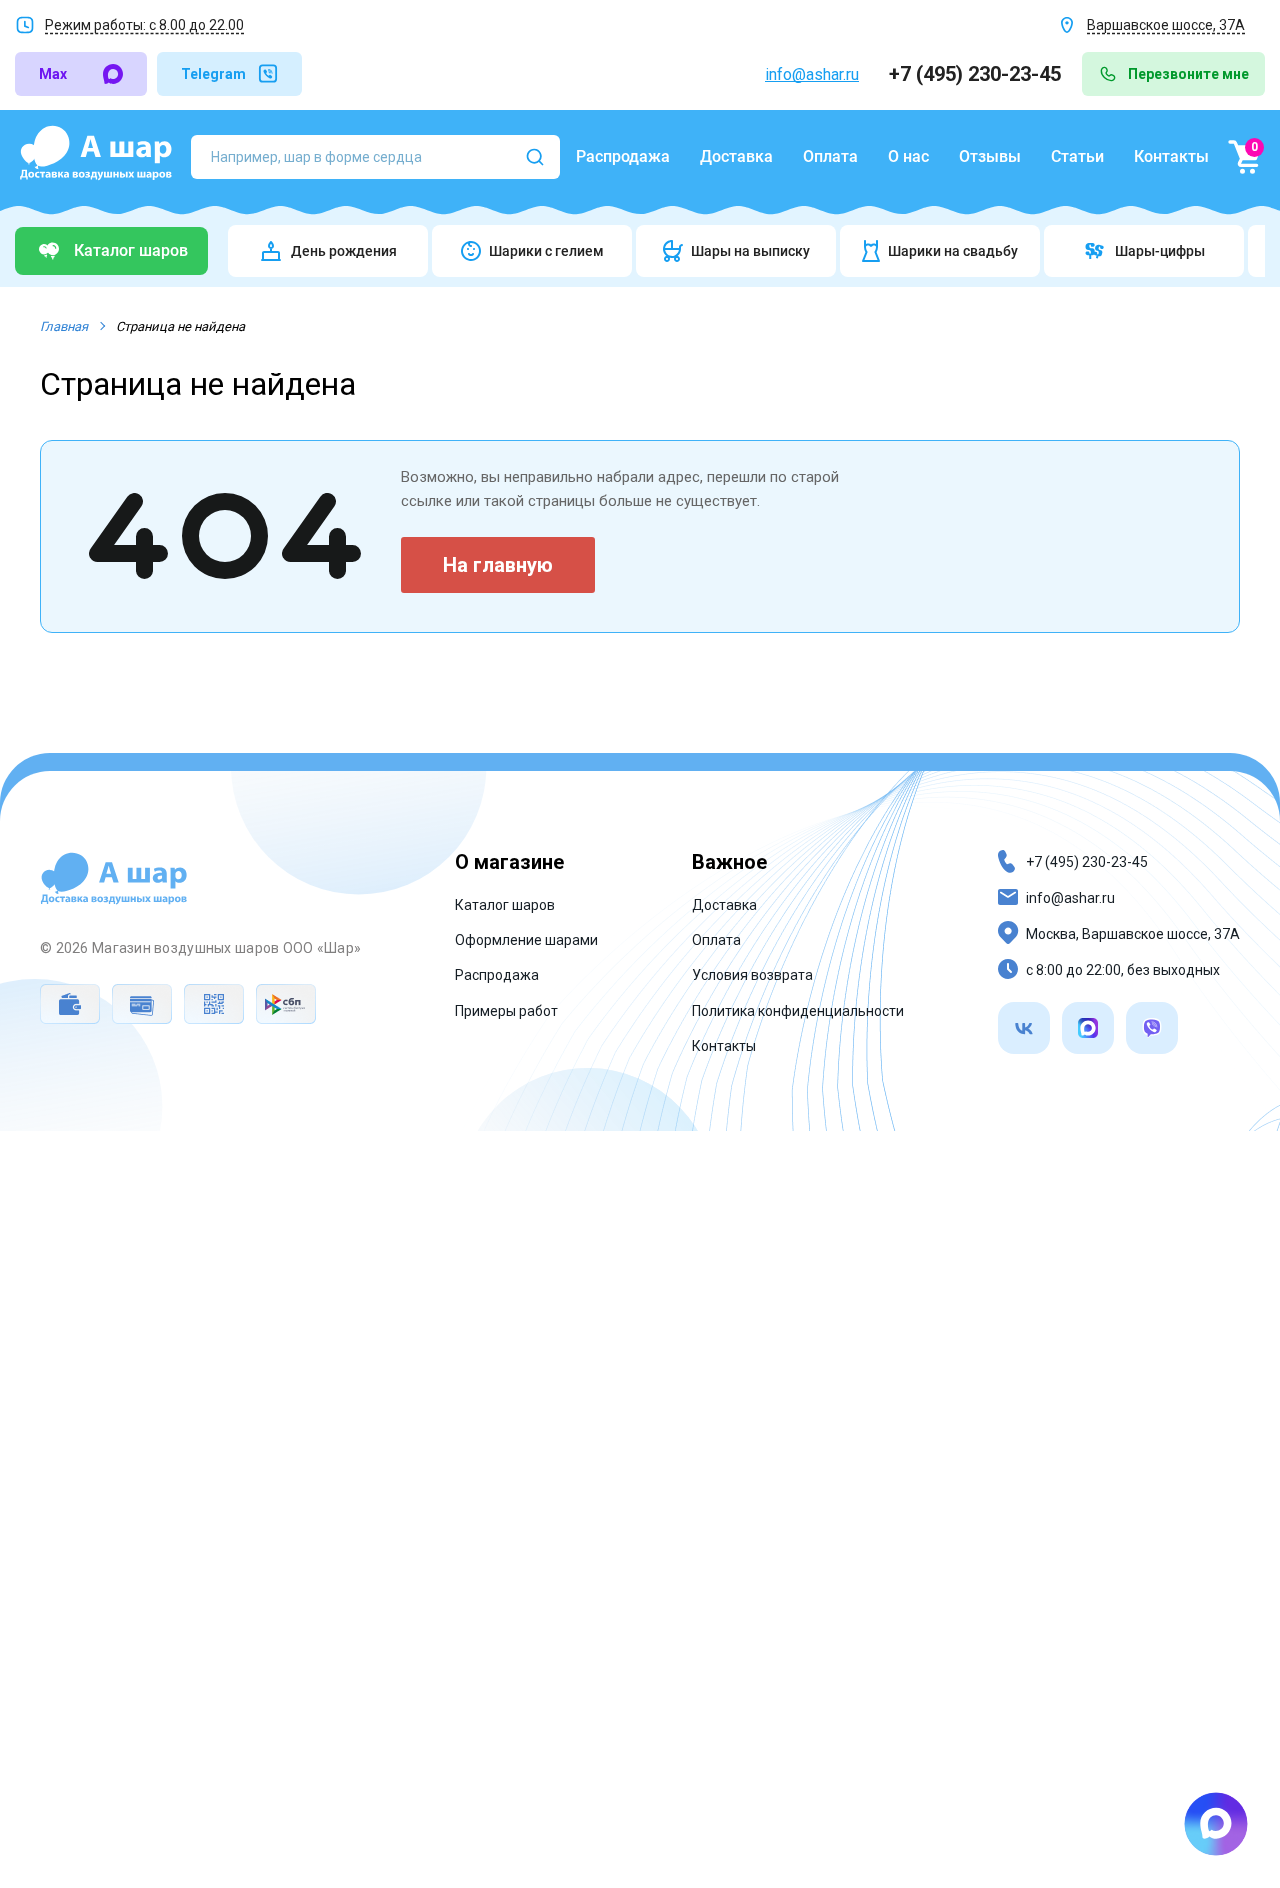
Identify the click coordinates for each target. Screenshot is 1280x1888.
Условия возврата (752, 975)
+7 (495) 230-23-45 (977, 74)
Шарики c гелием (546, 251)
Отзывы (990, 156)
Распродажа (623, 156)
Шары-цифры (1160, 251)
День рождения (344, 251)
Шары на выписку (750, 251)
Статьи (1077, 156)
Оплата (830, 156)
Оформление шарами (526, 940)
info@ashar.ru (812, 74)
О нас (908, 156)
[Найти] (535, 157)
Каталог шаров (505, 905)
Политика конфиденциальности (798, 1011)
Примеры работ (506, 1011)
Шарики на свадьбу (953, 251)
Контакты (1171, 156)
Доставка (736, 156)
